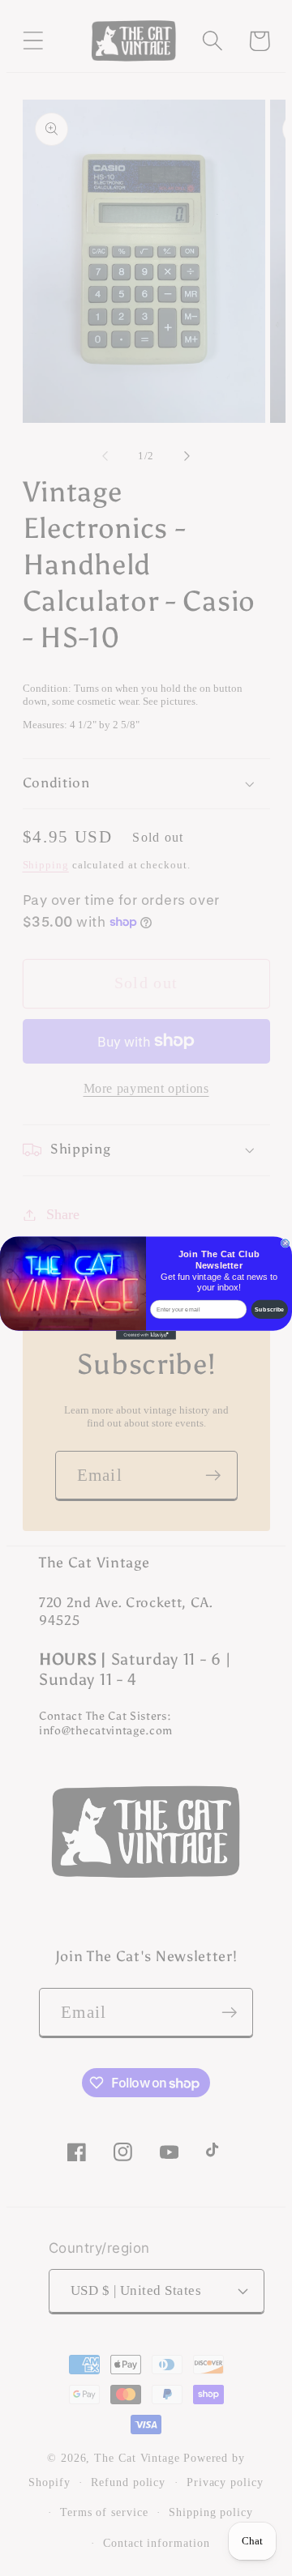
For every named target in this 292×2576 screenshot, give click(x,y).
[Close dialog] (285, 1243)
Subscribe (269, 1309)
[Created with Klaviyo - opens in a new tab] (146, 1335)
